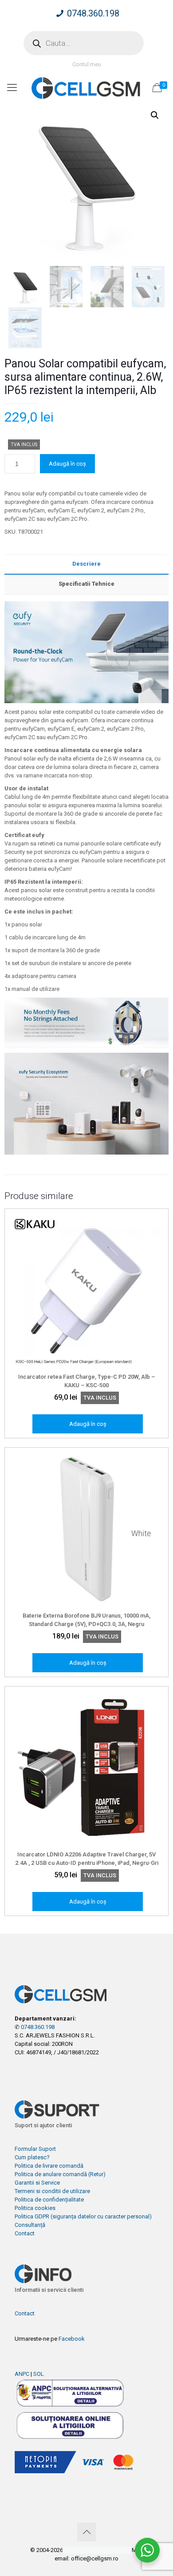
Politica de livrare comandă (49, 2166)
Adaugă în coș (67, 464)
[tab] (86, 564)
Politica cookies (35, 2208)
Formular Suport (35, 2149)
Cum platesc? (32, 2157)
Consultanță (30, 2225)
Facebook (72, 2339)
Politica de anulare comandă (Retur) (60, 2174)
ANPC (22, 2374)
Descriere (86, 564)
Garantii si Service (37, 2183)
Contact (25, 2233)
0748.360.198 (93, 13)
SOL (39, 2374)
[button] (155, 115)
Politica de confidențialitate (49, 2200)
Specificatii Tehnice (86, 584)
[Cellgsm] (86, 88)
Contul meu (87, 64)
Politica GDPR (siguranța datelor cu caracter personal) (83, 2216)
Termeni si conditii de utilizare (52, 2191)
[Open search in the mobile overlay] (84, 43)
